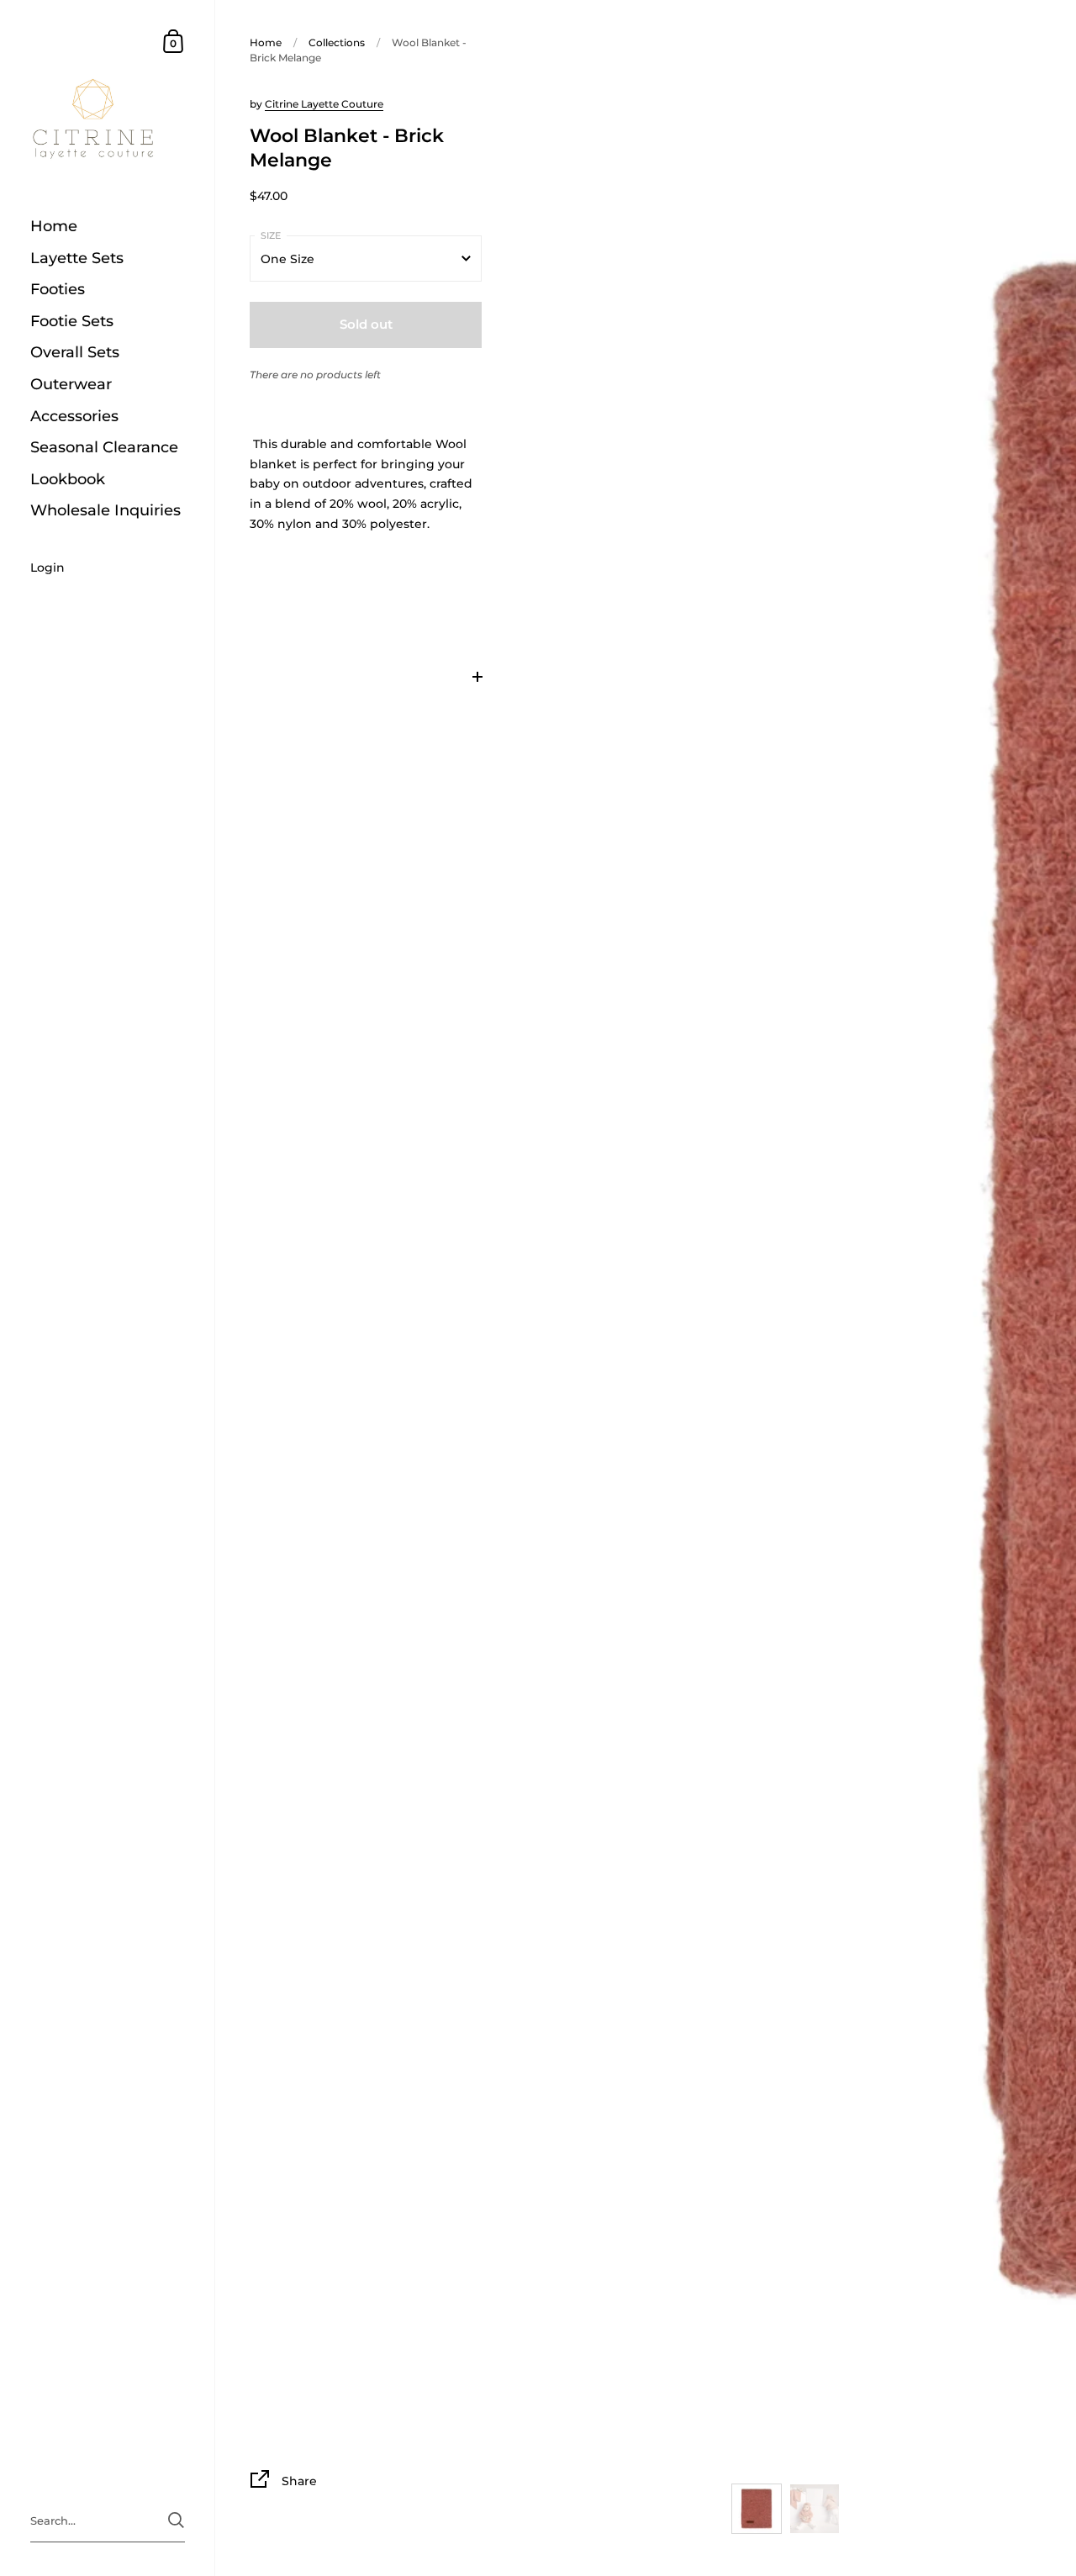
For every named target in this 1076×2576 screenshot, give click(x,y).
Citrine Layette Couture (324, 104)
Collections (337, 42)
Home (266, 42)
